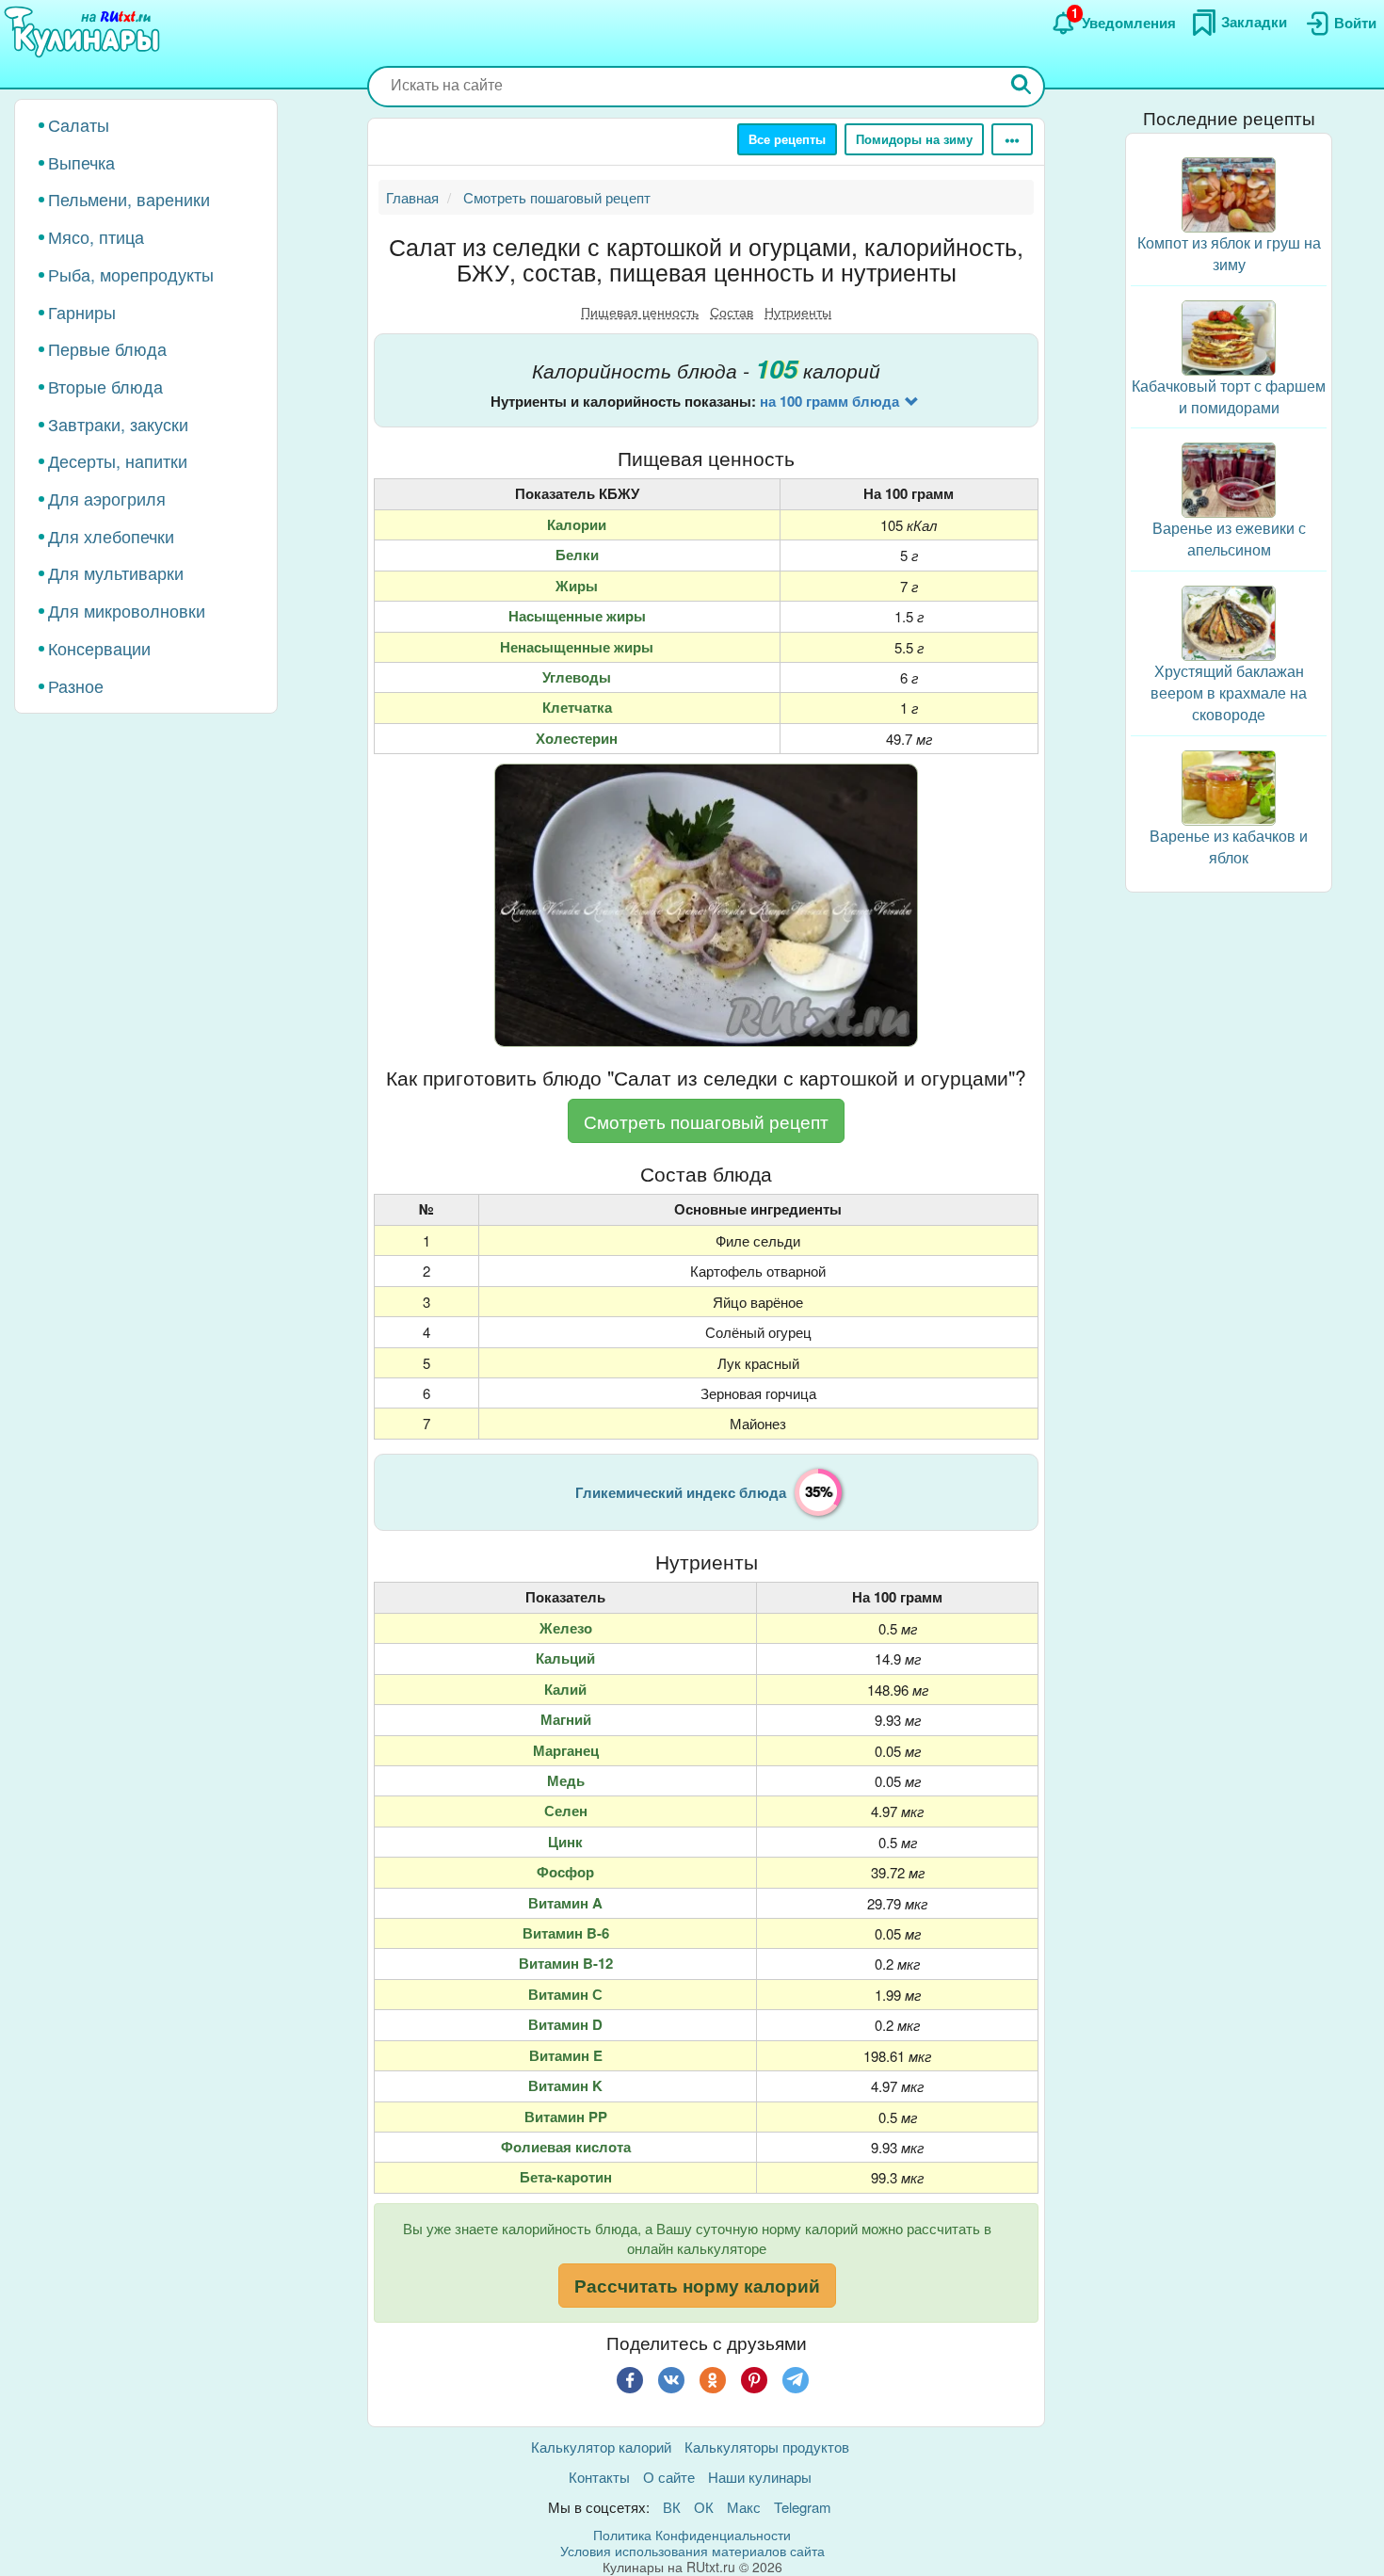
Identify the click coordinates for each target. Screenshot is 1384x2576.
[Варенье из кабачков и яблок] (1229, 785)
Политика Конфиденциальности (692, 2535)
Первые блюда (107, 348)
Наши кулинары (760, 2477)
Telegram (803, 2507)
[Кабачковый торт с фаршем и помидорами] (1229, 336)
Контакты (599, 2477)
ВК (672, 2507)
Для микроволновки (127, 610)
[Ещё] (1012, 139)
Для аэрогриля (107, 498)
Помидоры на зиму (914, 139)
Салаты (79, 124)
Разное (76, 685)
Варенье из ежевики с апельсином (1229, 539)
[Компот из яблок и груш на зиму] (1229, 193)
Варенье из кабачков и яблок (1229, 845)
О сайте (669, 2477)
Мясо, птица (96, 236)
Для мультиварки (116, 572)
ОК (704, 2507)
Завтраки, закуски (118, 424)
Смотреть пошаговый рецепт (706, 1121)
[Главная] (85, 33)
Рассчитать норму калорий (697, 2286)
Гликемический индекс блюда (681, 1492)
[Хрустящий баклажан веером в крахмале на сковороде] (1229, 621)
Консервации (99, 648)
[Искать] (1022, 86)
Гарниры (82, 312)
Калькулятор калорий (601, 2447)
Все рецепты (787, 139)
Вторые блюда (105, 386)
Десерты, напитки (118, 460)
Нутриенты (798, 312)
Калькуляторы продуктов (767, 2447)
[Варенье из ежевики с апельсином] (1229, 478)
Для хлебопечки (111, 536)
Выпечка (81, 162)
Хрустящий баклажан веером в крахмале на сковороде (1229, 692)
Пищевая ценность (640, 312)
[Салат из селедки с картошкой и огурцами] (706, 905)
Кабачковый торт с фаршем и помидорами (1229, 396)
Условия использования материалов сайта (692, 2551)
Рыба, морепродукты (131, 274)
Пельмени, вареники (129, 199)
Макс (744, 2507)
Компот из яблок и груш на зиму (1229, 253)
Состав (732, 312)
